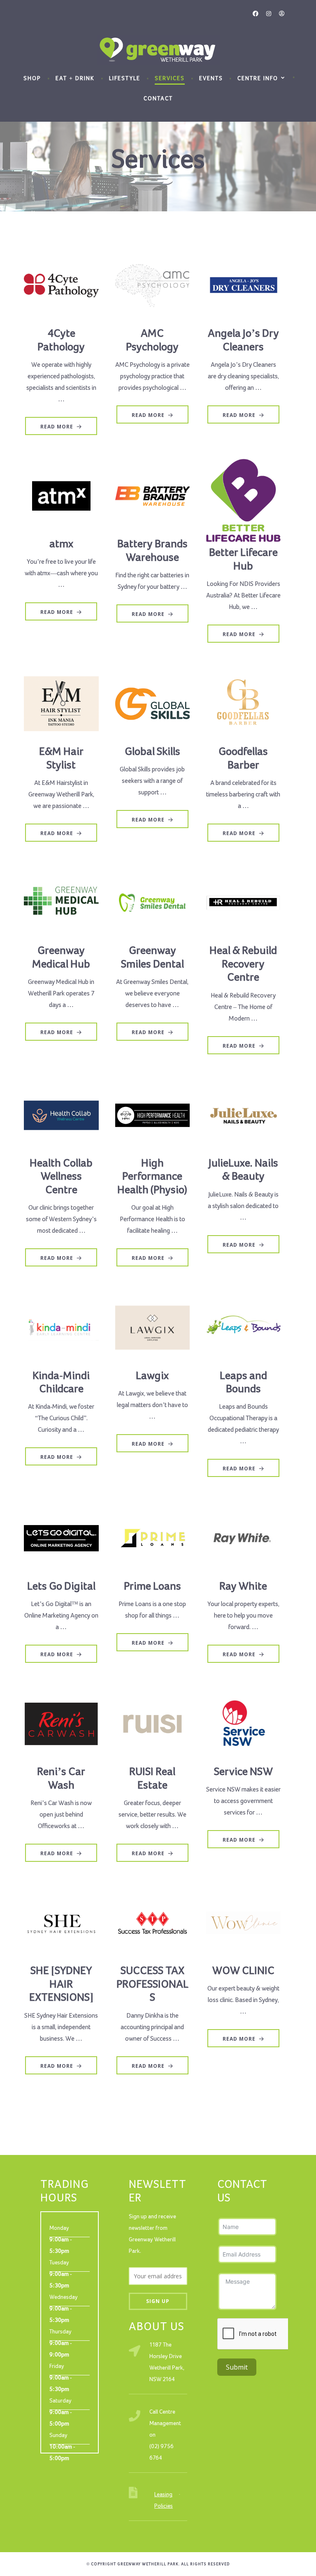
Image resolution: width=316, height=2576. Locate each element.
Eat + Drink (75, 79)
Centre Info (258, 79)
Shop (32, 79)
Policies (164, 2506)
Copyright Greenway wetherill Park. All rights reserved (160, 2564)
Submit (237, 2367)
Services (170, 79)
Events (211, 79)
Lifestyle (125, 79)
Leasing (163, 2495)
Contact (158, 99)
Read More (57, 427)
